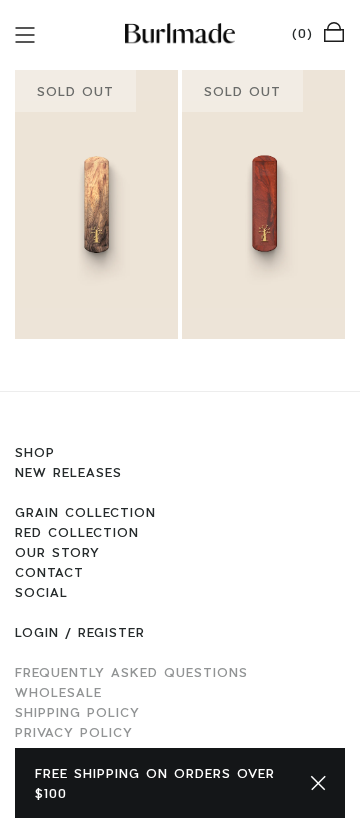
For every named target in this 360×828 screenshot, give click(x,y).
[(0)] (334, 31)
